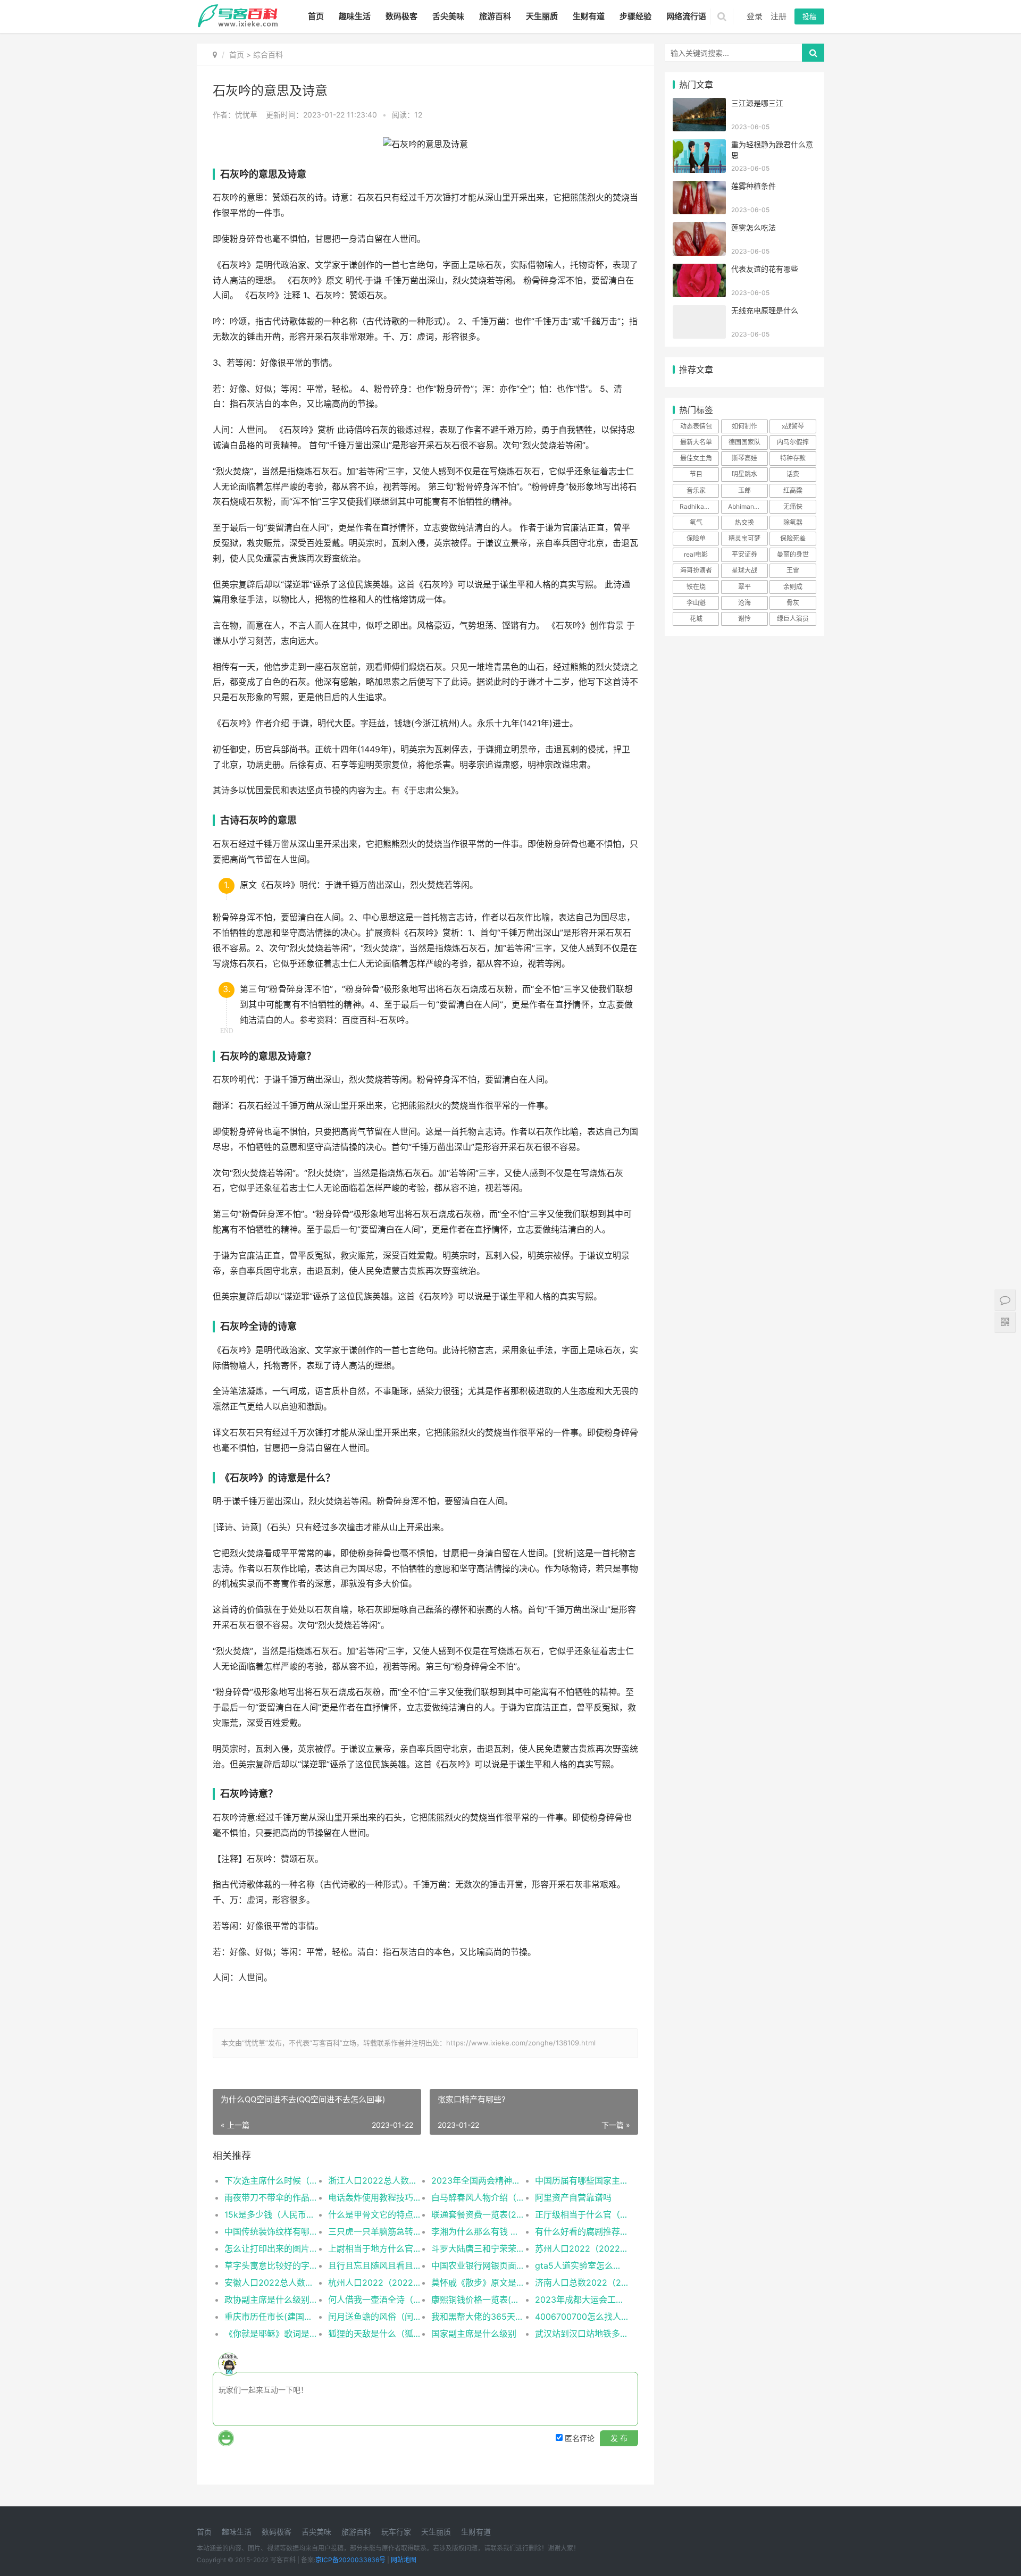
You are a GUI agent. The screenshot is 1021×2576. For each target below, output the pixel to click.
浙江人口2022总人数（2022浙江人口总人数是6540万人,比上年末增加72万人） (375, 2180)
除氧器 (793, 522)
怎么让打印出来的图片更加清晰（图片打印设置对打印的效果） (271, 2248)
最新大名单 (696, 442)
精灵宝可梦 (744, 538)
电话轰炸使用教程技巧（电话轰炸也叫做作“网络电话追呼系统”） (375, 2197)
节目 (696, 474)
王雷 (793, 570)
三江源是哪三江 (757, 103)
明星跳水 (744, 474)
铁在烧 (696, 587)
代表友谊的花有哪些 (765, 269)
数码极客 (401, 16)
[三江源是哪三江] (699, 104)
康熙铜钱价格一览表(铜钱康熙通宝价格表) (478, 2300)
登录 (755, 16)
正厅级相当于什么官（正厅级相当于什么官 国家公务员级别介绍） (581, 2214)
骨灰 (793, 603)
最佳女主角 (696, 458)
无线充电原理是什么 (765, 310)
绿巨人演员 (793, 619)
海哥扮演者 (696, 570)
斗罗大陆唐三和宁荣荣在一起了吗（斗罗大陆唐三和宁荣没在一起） (478, 2248)
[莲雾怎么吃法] (699, 229)
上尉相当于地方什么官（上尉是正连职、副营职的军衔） (375, 2248)
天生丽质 (542, 16)
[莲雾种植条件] (699, 187)
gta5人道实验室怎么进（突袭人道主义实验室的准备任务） (581, 2265)
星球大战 (744, 570)
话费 (793, 474)
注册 (779, 16)
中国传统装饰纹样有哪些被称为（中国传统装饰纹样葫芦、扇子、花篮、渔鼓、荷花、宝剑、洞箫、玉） (271, 2231)
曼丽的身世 (793, 554)
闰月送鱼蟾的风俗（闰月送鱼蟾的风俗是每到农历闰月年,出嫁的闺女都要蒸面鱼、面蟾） (375, 2317)
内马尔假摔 (793, 442)
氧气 (696, 522)
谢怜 (744, 619)
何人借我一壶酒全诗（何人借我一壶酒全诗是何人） (375, 2300)
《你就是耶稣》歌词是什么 (271, 2334)
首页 (316, 16)
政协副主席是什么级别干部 (271, 2300)
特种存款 (793, 458)
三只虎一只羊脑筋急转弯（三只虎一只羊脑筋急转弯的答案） (375, 2231)
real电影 (696, 554)
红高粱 (793, 490)
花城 (696, 619)
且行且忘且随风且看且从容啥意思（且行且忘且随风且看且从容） (375, 2265)
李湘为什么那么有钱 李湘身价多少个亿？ (478, 2231)
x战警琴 (793, 426)
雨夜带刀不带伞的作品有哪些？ (271, 2197)
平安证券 (744, 554)
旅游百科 (495, 16)
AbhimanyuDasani (748, 506)
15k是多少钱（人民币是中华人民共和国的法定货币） (271, 2214)
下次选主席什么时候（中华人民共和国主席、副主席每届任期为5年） (271, 2180)
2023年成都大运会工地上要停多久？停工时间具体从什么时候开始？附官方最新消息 (581, 2300)
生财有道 (589, 16)
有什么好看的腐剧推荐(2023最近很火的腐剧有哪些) (581, 2231)
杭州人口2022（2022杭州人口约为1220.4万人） (375, 2283)
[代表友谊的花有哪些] (699, 270)
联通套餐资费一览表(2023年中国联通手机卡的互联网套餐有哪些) (478, 2214)
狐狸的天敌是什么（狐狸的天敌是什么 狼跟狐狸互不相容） (375, 2334)
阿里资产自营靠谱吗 (573, 2197)
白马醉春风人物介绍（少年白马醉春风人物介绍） (478, 2197)
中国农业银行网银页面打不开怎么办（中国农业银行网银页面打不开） (478, 2265)
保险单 (696, 538)
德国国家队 (744, 442)
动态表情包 (696, 426)
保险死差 (793, 538)
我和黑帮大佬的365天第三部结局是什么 (478, 2317)
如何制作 (744, 426)
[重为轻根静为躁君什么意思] (699, 146)
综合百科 (268, 54)
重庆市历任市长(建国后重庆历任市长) (271, 2317)
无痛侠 (793, 506)
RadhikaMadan (699, 506)
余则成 (793, 587)
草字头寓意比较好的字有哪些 (271, 2265)
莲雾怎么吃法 (754, 227)
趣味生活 (355, 16)
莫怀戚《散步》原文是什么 (478, 2283)
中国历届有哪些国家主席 (581, 2180)
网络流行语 (686, 16)
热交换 (744, 522)
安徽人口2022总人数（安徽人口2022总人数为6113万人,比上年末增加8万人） (271, 2283)
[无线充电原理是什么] (699, 312)
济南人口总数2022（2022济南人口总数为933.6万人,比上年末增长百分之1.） (581, 2283)
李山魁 (696, 603)
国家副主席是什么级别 (474, 2334)
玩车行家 (396, 2532)
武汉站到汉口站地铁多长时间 (581, 2334)
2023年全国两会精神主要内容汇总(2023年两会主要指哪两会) (478, 2180)
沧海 (744, 603)
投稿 (809, 16)
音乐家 (696, 490)
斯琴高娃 (744, 458)
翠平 (744, 587)
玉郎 (744, 490)
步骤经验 (635, 16)
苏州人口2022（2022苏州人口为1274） (581, 2248)
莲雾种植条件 (754, 186)
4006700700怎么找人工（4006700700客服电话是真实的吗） (581, 2317)
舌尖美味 (448, 16)
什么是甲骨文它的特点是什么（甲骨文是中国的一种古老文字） (375, 2214)
